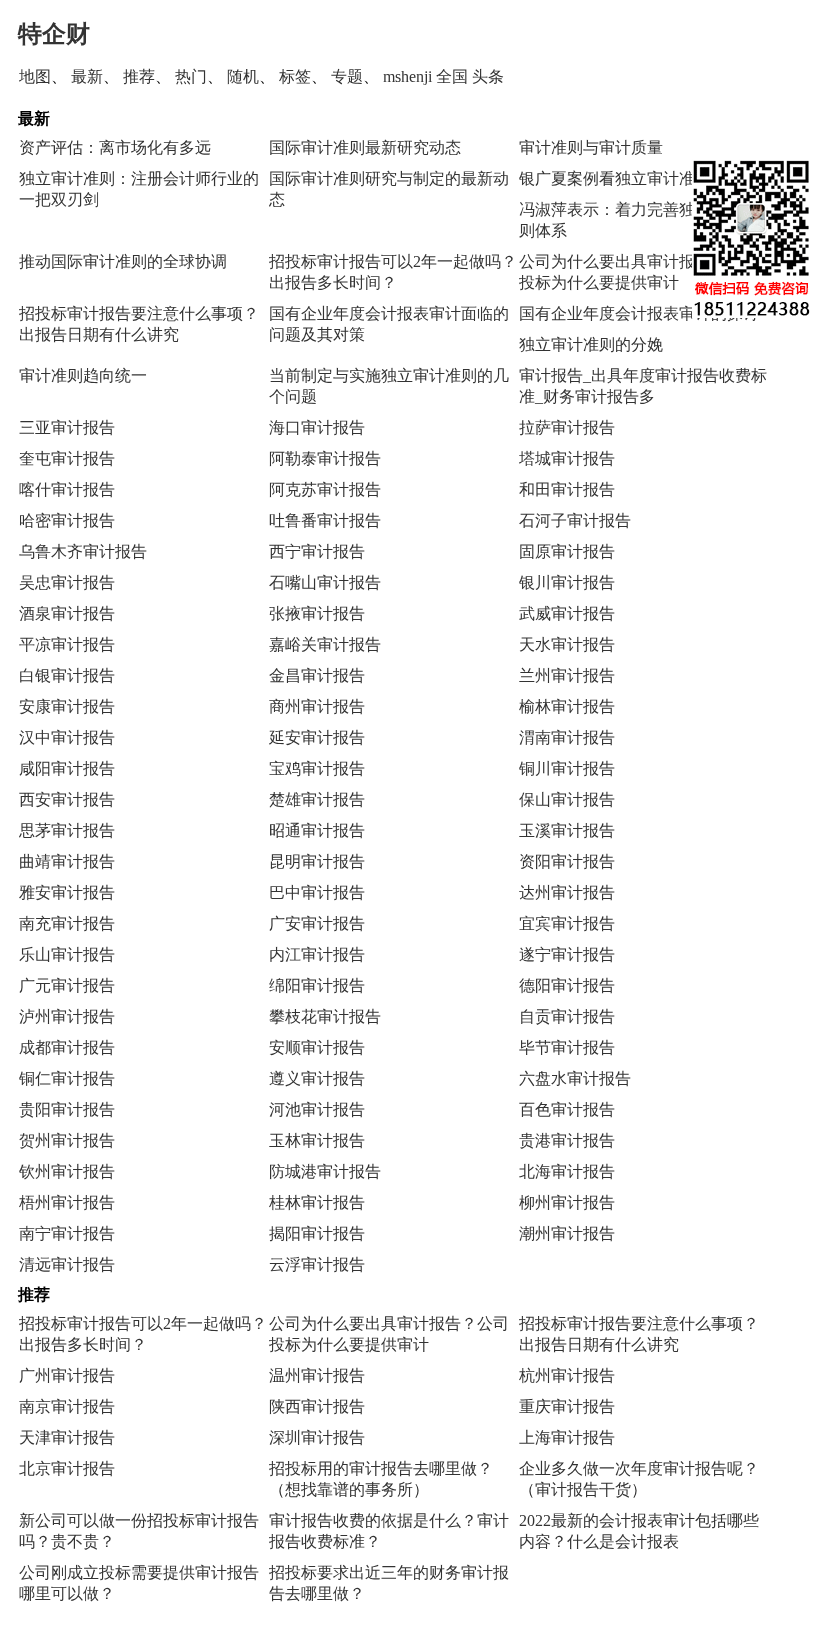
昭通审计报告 (317, 830)
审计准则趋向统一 (83, 375)
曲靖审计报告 (67, 861)
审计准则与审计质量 (591, 147)
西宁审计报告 (317, 551)
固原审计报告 (567, 551)
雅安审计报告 (67, 892)
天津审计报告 (67, 1437)
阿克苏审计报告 (325, 489)
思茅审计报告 (67, 830)
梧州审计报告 (67, 1202)
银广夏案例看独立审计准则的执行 (639, 178)
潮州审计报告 (567, 1233)
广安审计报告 (317, 923)
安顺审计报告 (317, 1047)
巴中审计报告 (317, 892)
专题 (347, 76)
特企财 (54, 34)
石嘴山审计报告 (325, 582)
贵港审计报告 (567, 1140)
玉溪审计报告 (567, 830)
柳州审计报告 (567, 1202)
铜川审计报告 (567, 768)
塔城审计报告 (567, 458)
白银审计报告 (67, 675)
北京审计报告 (67, 1468)
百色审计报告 (567, 1109)
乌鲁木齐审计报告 (83, 551)
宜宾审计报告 (567, 923)
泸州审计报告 (67, 1016)
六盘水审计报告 (575, 1078)
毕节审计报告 (567, 1047)
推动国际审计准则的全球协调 (123, 261)
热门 (191, 76)
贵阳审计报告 (67, 1109)
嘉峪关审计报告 (325, 644)
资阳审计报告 (567, 861)
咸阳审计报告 (67, 768)
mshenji (407, 76)
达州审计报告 (567, 892)
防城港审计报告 (325, 1171)
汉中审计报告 (67, 737)
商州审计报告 (317, 706)
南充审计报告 (67, 923)
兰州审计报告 (567, 675)
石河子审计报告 (575, 520)
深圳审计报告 (317, 1437)
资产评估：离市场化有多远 (115, 147)
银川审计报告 (567, 582)
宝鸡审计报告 (317, 768)
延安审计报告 (317, 737)
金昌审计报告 (317, 675)
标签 (295, 76)
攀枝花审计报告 (325, 1016)
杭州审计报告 (567, 1375)
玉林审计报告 (317, 1140)
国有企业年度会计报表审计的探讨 (639, 313)
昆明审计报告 (317, 861)
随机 (243, 76)
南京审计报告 (67, 1406)
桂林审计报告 (317, 1202)
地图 (35, 76)
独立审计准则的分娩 (591, 344)
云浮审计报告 (317, 1264)
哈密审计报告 (67, 520)
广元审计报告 (67, 985)
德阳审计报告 (567, 985)
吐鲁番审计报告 (325, 520)
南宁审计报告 (67, 1233)
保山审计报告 (567, 799)
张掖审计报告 (317, 613)
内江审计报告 (317, 954)
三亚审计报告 (67, 427)
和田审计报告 (567, 489)
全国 (452, 76)
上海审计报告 (567, 1437)
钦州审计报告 (67, 1171)
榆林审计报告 (567, 706)
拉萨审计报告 (567, 427)
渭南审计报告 (567, 737)
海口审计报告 (317, 427)
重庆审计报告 (567, 1406)
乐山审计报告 (67, 954)
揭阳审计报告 (317, 1233)
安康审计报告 (67, 706)
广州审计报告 (67, 1375)
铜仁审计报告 (67, 1078)
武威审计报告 (567, 613)
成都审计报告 (67, 1047)
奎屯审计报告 (67, 458)
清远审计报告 (67, 1264)
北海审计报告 (567, 1171)
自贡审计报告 (567, 1016)
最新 (87, 76)
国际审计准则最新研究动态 (365, 147)
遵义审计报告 (317, 1078)
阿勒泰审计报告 (325, 458)
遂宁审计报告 (567, 954)
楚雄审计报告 (317, 799)
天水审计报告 (567, 644)
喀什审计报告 (67, 489)
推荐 (139, 76)
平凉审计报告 (67, 644)
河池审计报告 (317, 1109)
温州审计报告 (317, 1375)
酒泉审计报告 (67, 613)
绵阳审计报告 (317, 985)
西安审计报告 (67, 799)
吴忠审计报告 (67, 582)
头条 (488, 76)
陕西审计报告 (317, 1406)
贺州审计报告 (67, 1140)
